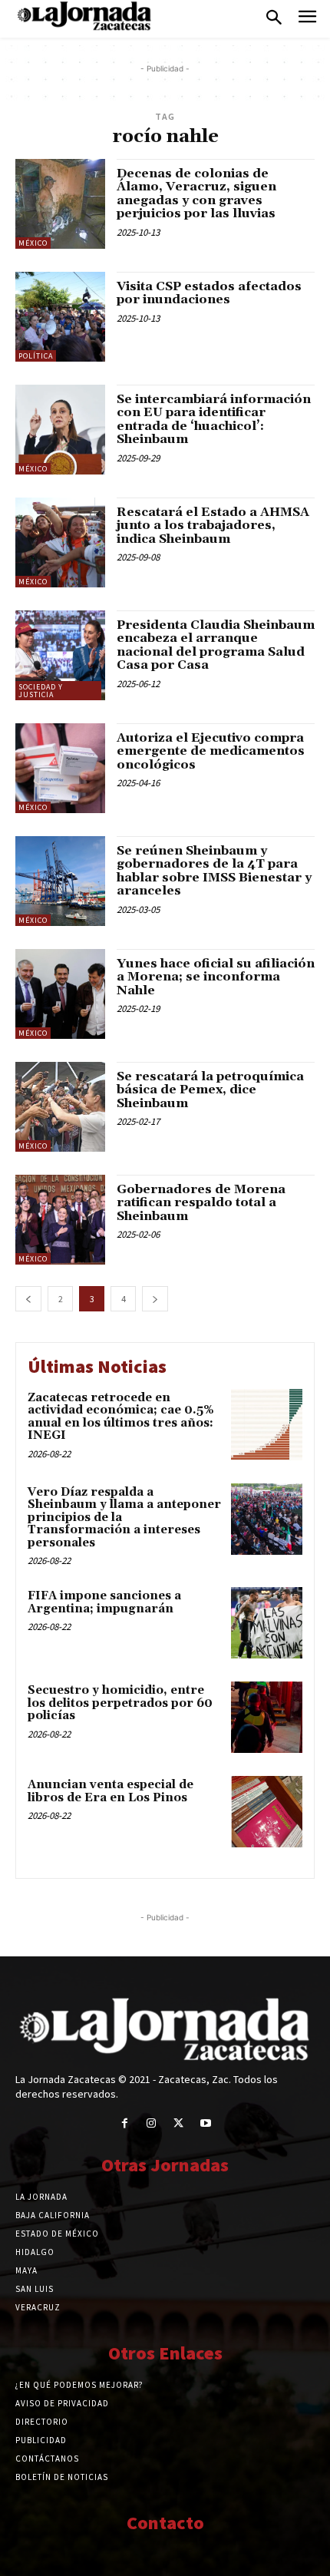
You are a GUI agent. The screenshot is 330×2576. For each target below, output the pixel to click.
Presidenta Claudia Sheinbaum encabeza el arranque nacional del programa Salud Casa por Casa (216, 645)
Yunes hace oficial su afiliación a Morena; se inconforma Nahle (216, 977)
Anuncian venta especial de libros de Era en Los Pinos (111, 1791)
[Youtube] (205, 2123)
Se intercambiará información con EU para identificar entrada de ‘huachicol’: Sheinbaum (214, 420)
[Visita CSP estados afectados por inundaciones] (60, 317)
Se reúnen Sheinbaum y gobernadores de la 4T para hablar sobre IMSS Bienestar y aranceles (214, 871)
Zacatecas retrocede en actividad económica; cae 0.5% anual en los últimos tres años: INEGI (121, 1417)
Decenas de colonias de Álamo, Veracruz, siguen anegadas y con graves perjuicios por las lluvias (196, 194)
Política (36, 356)
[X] (178, 2123)
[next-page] (155, 1299)
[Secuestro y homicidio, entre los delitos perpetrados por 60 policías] (267, 1717)
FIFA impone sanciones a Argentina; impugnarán (104, 1602)
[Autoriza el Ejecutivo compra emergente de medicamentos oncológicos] (60, 768)
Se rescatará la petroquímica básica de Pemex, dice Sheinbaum (210, 1090)
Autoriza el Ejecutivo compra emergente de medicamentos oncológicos (211, 751)
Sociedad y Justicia (41, 691)
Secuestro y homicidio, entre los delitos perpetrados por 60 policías (120, 1703)
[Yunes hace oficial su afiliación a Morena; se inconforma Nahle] (60, 994)
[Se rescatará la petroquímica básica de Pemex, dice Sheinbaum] (60, 1107)
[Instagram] (152, 2123)
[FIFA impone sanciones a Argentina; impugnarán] (267, 1623)
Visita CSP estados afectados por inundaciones (209, 293)
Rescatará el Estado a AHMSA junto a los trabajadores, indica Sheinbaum (213, 526)
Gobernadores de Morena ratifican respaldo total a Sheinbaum (201, 1203)
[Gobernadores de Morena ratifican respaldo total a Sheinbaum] (60, 1220)
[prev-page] (28, 1299)
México (33, 243)
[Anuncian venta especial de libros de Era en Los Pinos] (267, 1812)
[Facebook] (125, 2123)
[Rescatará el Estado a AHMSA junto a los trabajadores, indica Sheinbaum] (60, 542)
